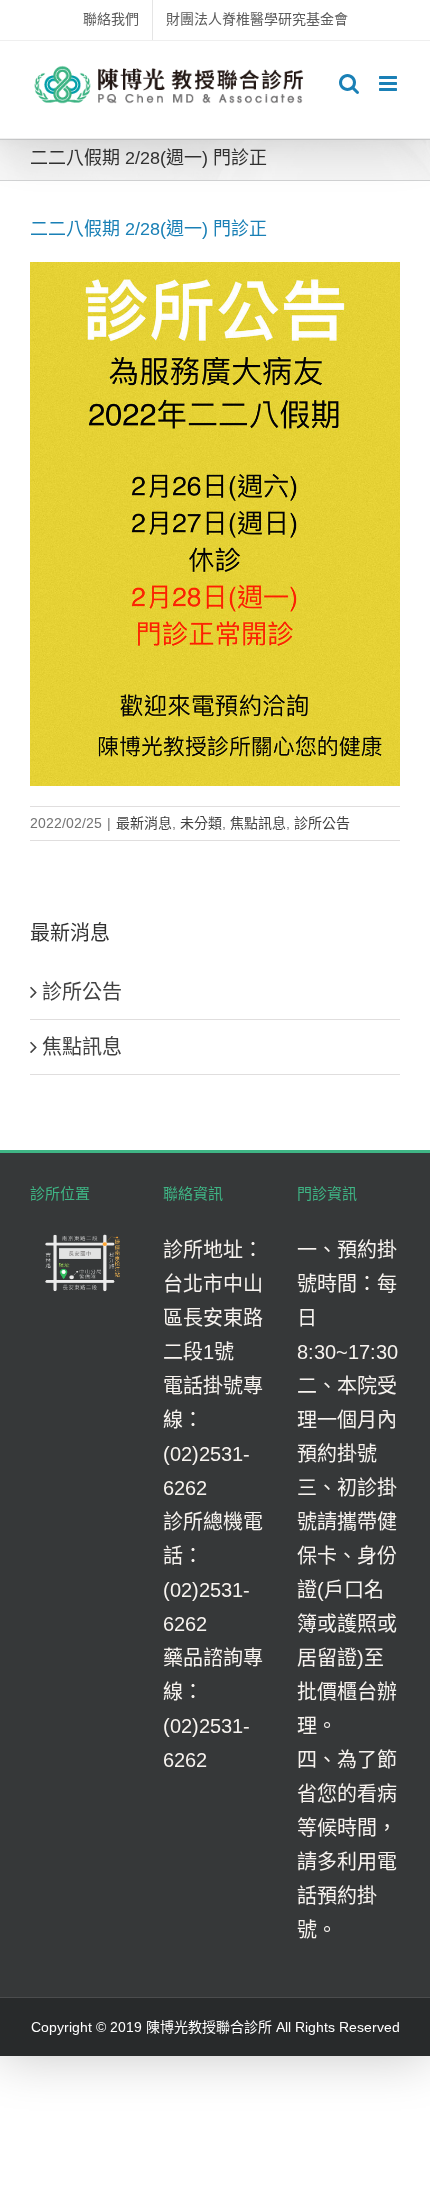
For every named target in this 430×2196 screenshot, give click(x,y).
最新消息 (144, 823)
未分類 (201, 823)
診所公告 (322, 823)
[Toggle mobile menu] (389, 83)
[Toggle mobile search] (349, 83)
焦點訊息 (258, 823)
